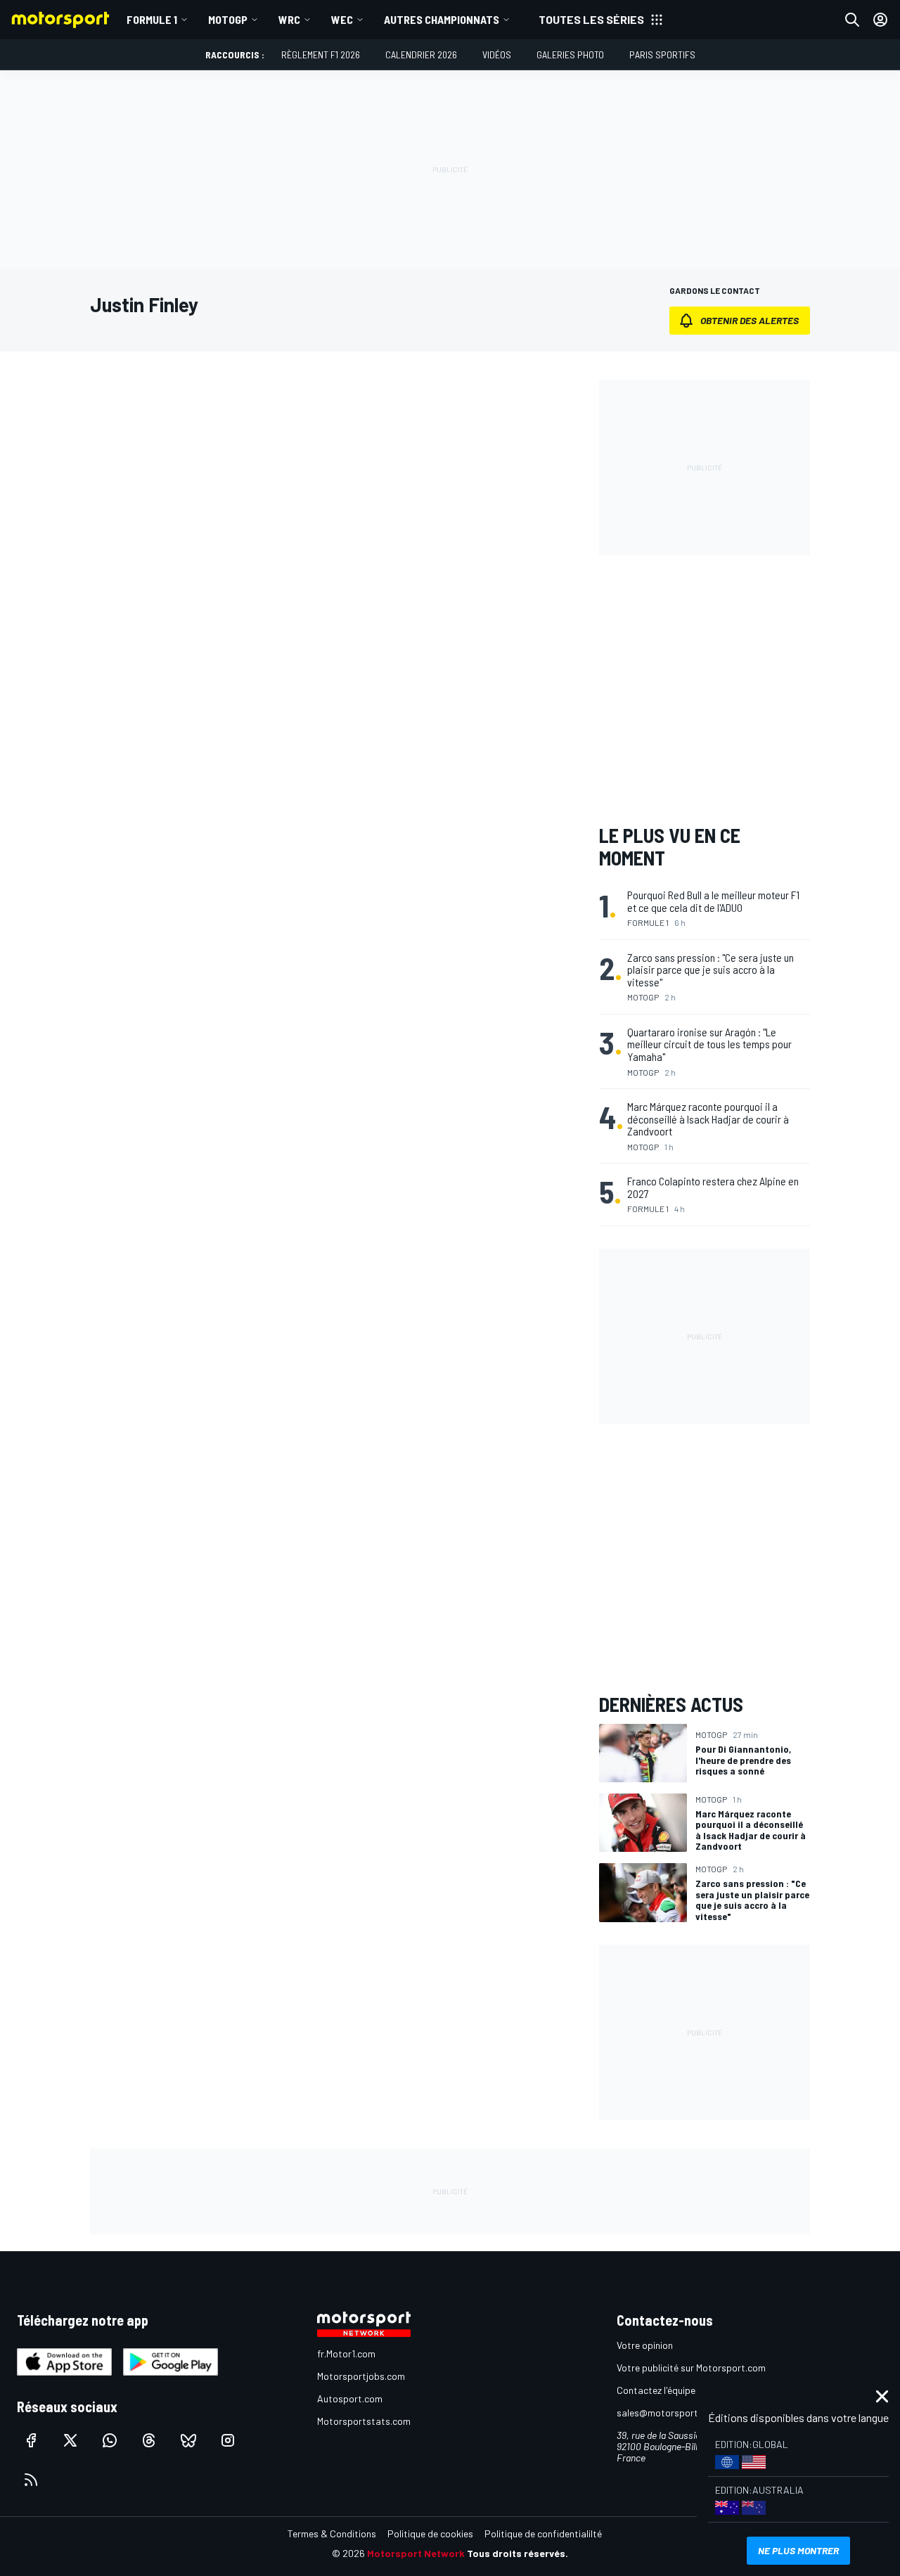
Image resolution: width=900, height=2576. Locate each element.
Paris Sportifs (662, 54)
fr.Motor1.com (346, 2353)
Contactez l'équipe (656, 2390)
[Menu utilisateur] (880, 20)
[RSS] (31, 2480)
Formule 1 (152, 19)
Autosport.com (350, 2398)
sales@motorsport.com (668, 2413)
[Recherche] (852, 20)
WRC (289, 19)
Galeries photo (570, 54)
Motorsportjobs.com (361, 2376)
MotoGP (228, 19)
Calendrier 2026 (421, 54)
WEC (342, 19)
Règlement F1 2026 (321, 54)
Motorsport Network (416, 2553)
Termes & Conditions (332, 2533)
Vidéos (497, 54)
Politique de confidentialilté (543, 2533)
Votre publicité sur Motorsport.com (691, 2368)
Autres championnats (442, 19)
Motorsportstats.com (364, 2421)
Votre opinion (645, 2345)
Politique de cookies (430, 2533)
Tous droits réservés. (517, 2553)
